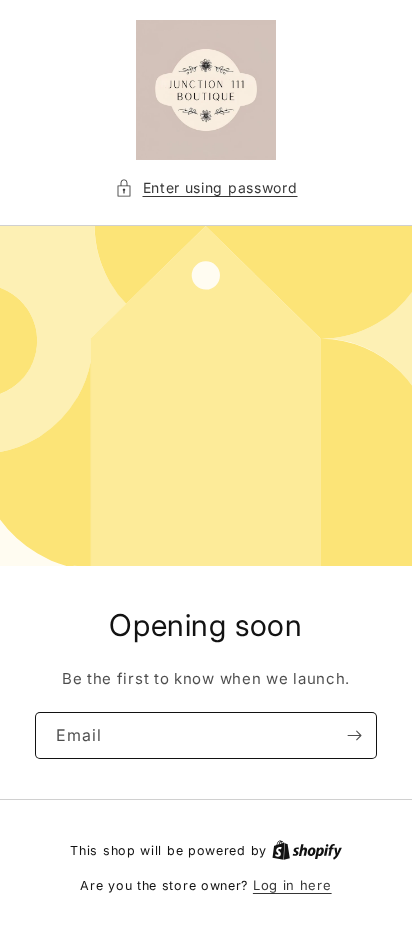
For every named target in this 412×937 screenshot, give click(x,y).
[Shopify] (307, 850)
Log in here (292, 885)
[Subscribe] (354, 735)
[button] (206, 187)
